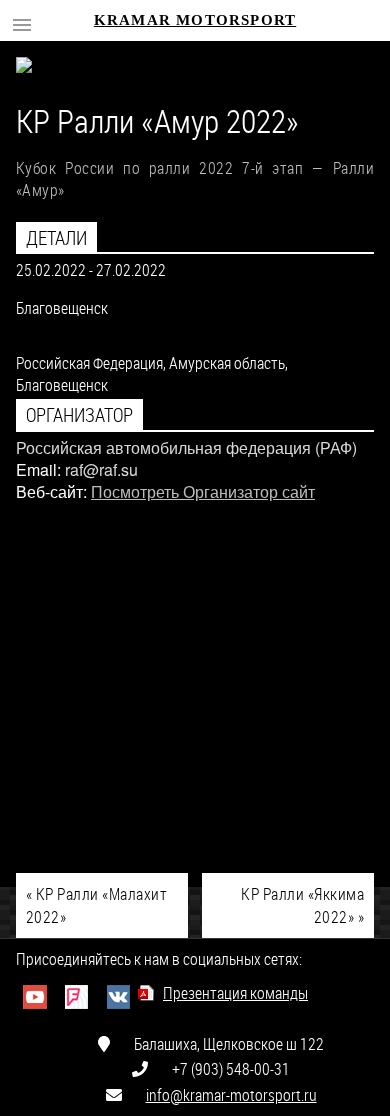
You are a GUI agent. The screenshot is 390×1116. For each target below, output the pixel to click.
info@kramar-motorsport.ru (231, 1094)
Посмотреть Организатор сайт (203, 491)
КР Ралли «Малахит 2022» (96, 904)
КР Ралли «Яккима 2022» (302, 904)
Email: (38, 469)
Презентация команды (235, 992)
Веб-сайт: (51, 491)
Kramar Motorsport (195, 20)
